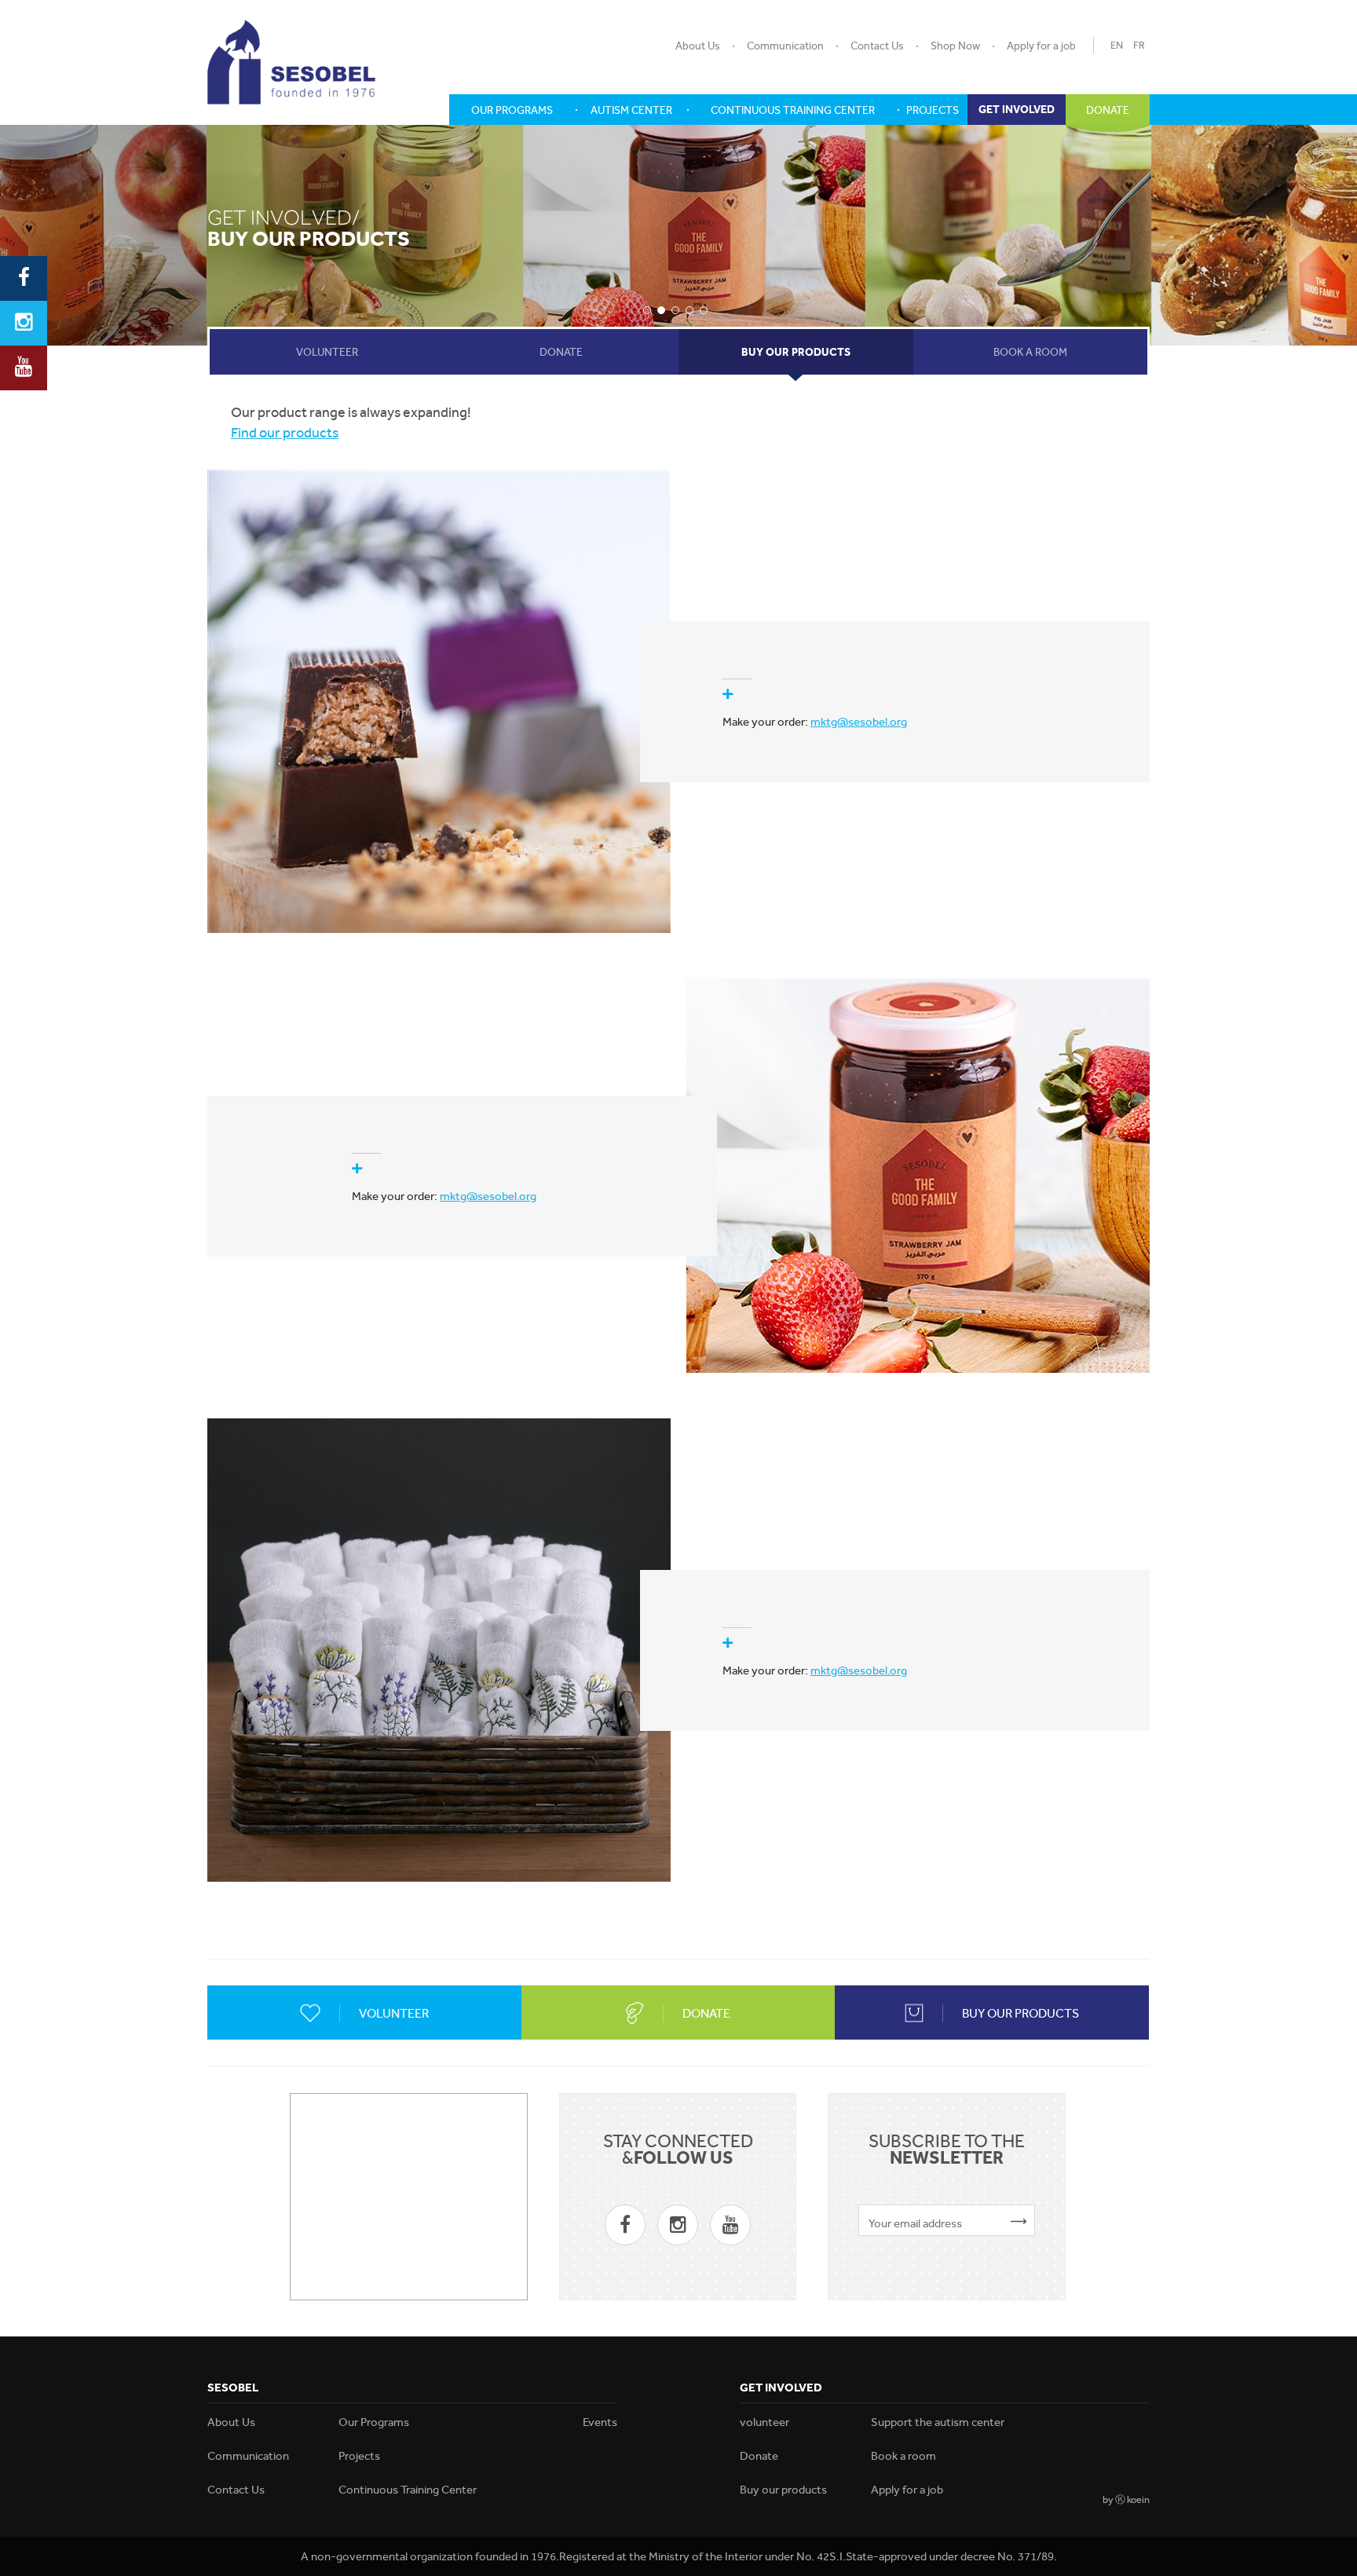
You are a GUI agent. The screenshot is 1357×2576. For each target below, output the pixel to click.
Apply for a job (1041, 46)
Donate (759, 2456)
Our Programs (374, 2422)
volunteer (764, 2422)
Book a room (903, 2456)
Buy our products (783, 2490)
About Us (698, 46)
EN (1117, 45)
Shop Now (955, 46)
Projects (359, 2456)
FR (1139, 45)
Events (600, 2422)
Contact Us (877, 46)
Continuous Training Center (408, 2490)
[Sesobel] (291, 62)
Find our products (285, 432)
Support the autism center (938, 2422)
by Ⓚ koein (1126, 2499)
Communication (785, 46)
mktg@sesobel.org (859, 722)
